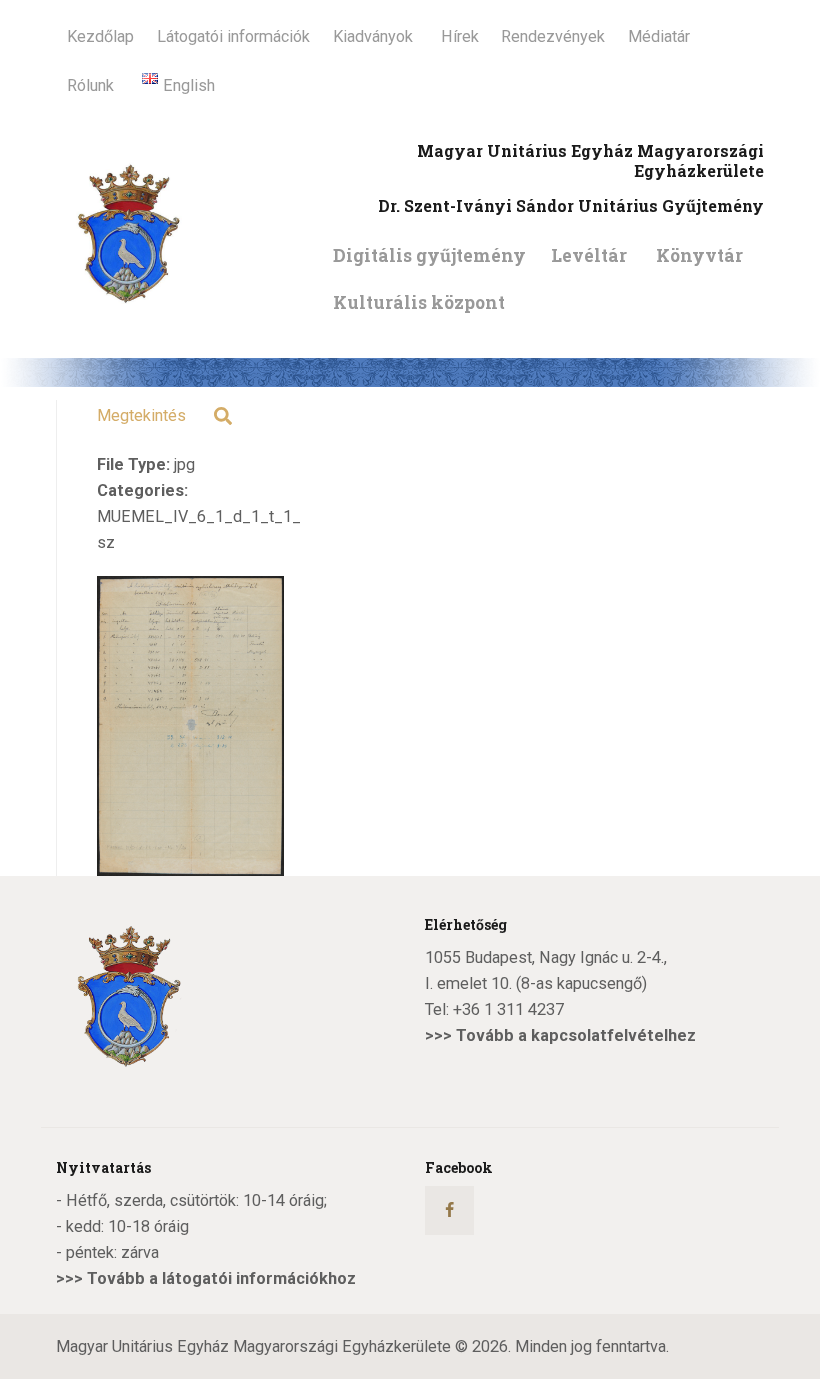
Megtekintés (141, 415)
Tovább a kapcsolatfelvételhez (576, 1035)
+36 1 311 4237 (508, 1009)
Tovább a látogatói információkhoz (221, 1278)
